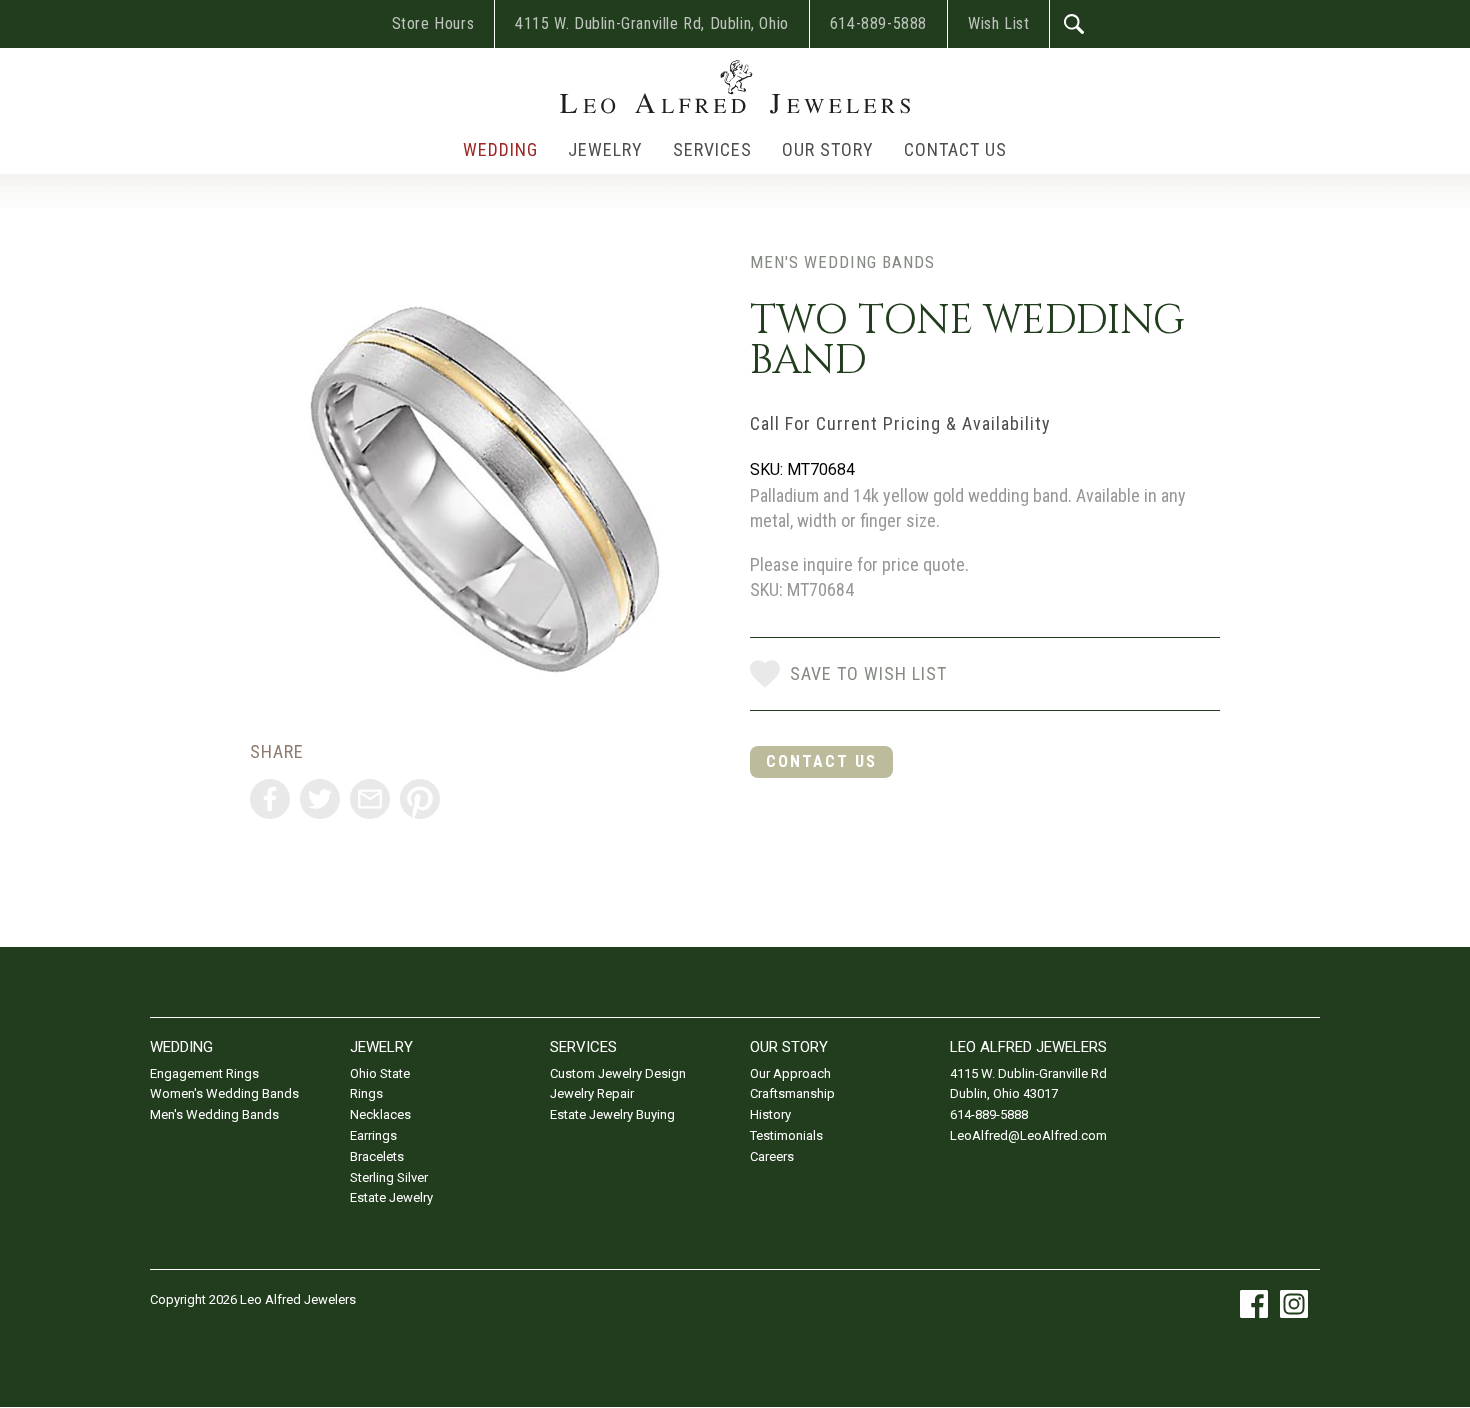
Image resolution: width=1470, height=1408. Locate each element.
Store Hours (433, 23)
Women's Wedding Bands (224, 1093)
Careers (772, 1156)
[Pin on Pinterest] (420, 799)
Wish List (998, 23)
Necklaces (380, 1114)
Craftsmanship (792, 1093)
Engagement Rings (204, 1073)
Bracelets (377, 1156)
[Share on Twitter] (320, 799)
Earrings (373, 1135)
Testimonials (786, 1135)
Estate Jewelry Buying (612, 1114)
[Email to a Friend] (370, 799)
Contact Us (955, 149)
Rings (366, 1093)
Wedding (500, 149)
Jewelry (605, 149)
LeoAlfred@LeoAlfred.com (1028, 1135)
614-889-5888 (878, 23)
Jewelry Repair (592, 1093)
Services (712, 149)
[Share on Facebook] (270, 799)
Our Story (828, 149)
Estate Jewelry (391, 1197)
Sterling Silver (389, 1177)
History (770, 1114)
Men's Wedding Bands (842, 262)
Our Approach (790, 1073)
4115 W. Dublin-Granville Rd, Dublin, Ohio (652, 23)
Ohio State (380, 1073)
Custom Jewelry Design (618, 1073)
